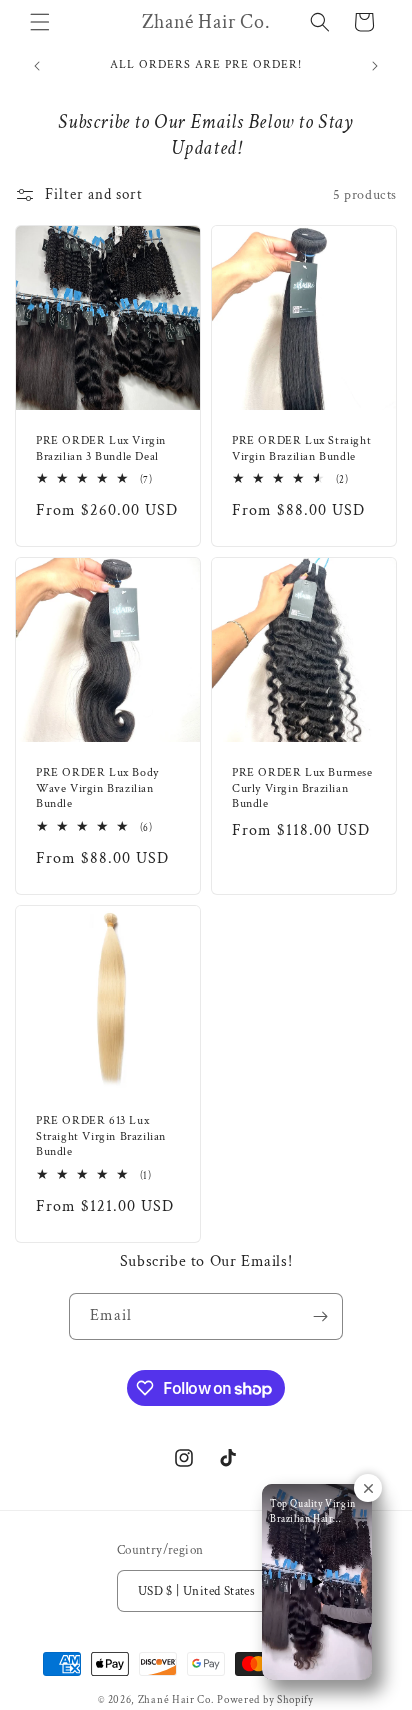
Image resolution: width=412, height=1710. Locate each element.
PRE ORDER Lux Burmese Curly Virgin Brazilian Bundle (302, 788)
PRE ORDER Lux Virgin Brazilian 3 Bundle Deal (101, 448)
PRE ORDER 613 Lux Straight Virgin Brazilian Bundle (101, 1136)
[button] (40, 22)
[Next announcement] (375, 66)
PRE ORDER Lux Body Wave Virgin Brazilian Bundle (97, 788)
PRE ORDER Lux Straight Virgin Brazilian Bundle (301, 448)
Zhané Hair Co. (176, 1700)
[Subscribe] (320, 1316)
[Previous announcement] (37, 66)
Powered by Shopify (265, 1700)
